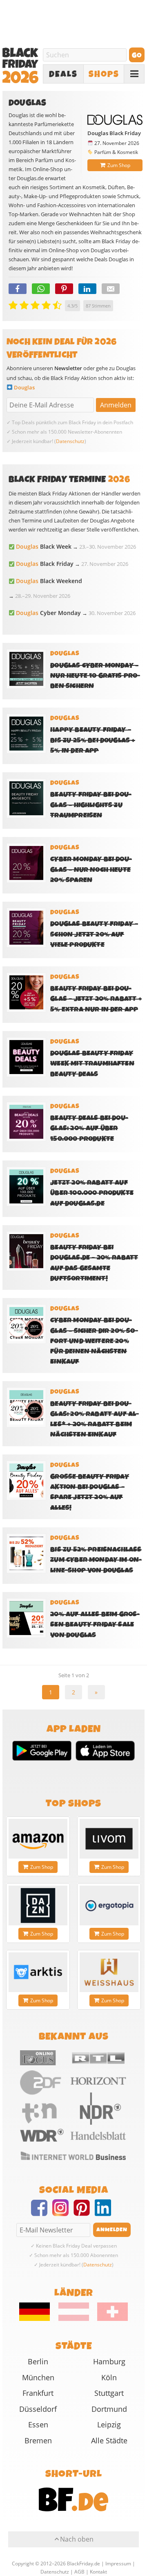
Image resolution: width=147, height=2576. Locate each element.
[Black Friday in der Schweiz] (109, 2319)
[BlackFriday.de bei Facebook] (42, 2213)
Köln (109, 2377)
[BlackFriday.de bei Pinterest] (84, 2213)
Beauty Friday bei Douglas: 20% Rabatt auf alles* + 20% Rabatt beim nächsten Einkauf (95, 1419)
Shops (104, 74)
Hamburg (109, 2361)
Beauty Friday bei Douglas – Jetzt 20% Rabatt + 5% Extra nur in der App (96, 999)
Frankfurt (38, 2393)
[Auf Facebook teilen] (18, 289)
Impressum (118, 2564)
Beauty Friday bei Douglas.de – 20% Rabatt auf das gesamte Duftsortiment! (94, 1263)
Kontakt (98, 2572)
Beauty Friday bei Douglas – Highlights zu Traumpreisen (91, 805)
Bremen (38, 2440)
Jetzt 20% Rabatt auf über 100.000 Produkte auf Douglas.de (92, 1193)
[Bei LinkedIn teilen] (87, 289)
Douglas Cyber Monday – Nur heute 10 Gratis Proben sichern (95, 676)
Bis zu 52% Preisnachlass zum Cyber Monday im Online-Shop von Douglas (96, 1560)
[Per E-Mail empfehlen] (111, 289)
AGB (79, 2572)
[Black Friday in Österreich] (74, 2319)
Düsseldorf (38, 2409)
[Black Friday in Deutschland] (38, 2319)
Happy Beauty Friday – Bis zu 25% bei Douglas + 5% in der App (92, 740)
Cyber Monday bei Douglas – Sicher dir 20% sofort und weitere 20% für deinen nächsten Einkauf (94, 1341)
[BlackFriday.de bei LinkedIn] (105, 2213)
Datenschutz (70, 441)
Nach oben (77, 2539)
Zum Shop (119, 165)
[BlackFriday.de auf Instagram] (63, 2213)
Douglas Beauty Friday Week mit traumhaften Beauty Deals (92, 1064)
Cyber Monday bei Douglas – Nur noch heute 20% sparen (91, 870)
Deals (63, 74)
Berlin (38, 2361)
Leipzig (109, 2424)
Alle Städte (109, 2440)
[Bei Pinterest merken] (64, 289)
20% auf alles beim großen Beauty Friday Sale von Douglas (95, 1625)
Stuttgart (109, 2393)
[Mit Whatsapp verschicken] (41, 289)
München (38, 2377)
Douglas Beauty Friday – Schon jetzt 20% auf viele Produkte (94, 934)
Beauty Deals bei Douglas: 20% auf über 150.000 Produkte (89, 1128)
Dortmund (109, 2409)
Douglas (24, 387)
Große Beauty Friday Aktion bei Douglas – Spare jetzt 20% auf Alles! (90, 1492)
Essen (38, 2424)
